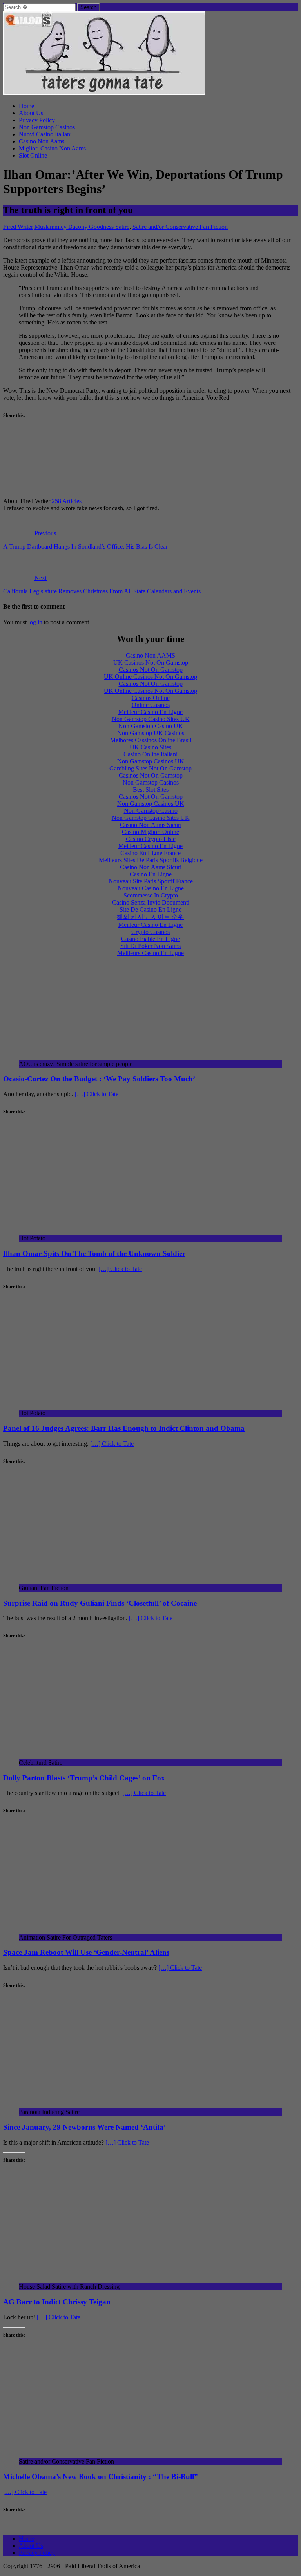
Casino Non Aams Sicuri (151, 825)
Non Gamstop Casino (151, 811)
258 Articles (67, 501)
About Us (31, 113)
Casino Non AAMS (150, 655)
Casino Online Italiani (150, 754)
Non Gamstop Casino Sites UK (151, 719)
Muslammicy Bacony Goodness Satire (82, 227)
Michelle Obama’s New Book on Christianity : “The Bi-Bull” (101, 2477)
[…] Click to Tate (97, 1094)
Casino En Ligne (151, 874)
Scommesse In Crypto (151, 895)
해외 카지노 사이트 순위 (150, 917)
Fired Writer (18, 227)
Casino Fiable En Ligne (150, 939)
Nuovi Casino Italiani (45, 134)
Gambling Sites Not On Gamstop (150, 768)
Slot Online (33, 155)
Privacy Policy (37, 120)
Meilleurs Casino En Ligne (150, 953)
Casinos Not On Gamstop (151, 670)
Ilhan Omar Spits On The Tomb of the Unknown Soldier (94, 1254)
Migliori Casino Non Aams (52, 148)
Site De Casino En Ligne (150, 909)
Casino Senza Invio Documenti (151, 902)
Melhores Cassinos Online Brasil (151, 740)
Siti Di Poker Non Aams (150, 946)
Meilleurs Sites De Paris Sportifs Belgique (151, 860)
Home (26, 106)
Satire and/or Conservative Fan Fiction (180, 227)
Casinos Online (151, 698)
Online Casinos (151, 705)
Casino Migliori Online (150, 832)
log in (35, 622)
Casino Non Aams (42, 141)
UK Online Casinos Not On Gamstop (150, 677)
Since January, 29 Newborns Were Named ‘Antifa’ (84, 2127)
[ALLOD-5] (104, 93)
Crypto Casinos (150, 932)
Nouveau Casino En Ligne (151, 888)
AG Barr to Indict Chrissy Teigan (57, 2302)
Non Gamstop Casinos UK (151, 761)
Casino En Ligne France (150, 853)
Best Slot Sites (151, 789)
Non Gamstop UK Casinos (151, 733)
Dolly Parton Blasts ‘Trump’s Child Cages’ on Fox (84, 1778)
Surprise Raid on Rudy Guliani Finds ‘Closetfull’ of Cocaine (100, 1603)
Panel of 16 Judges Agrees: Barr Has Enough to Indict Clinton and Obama (124, 1428)
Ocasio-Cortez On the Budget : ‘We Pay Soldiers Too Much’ (99, 1079)
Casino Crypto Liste (151, 839)
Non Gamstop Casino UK (151, 726)
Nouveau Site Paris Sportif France (151, 881)
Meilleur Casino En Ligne (150, 712)
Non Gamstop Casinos (47, 127)
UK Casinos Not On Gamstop (151, 663)
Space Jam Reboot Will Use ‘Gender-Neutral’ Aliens (86, 1952)
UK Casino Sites (150, 747)
